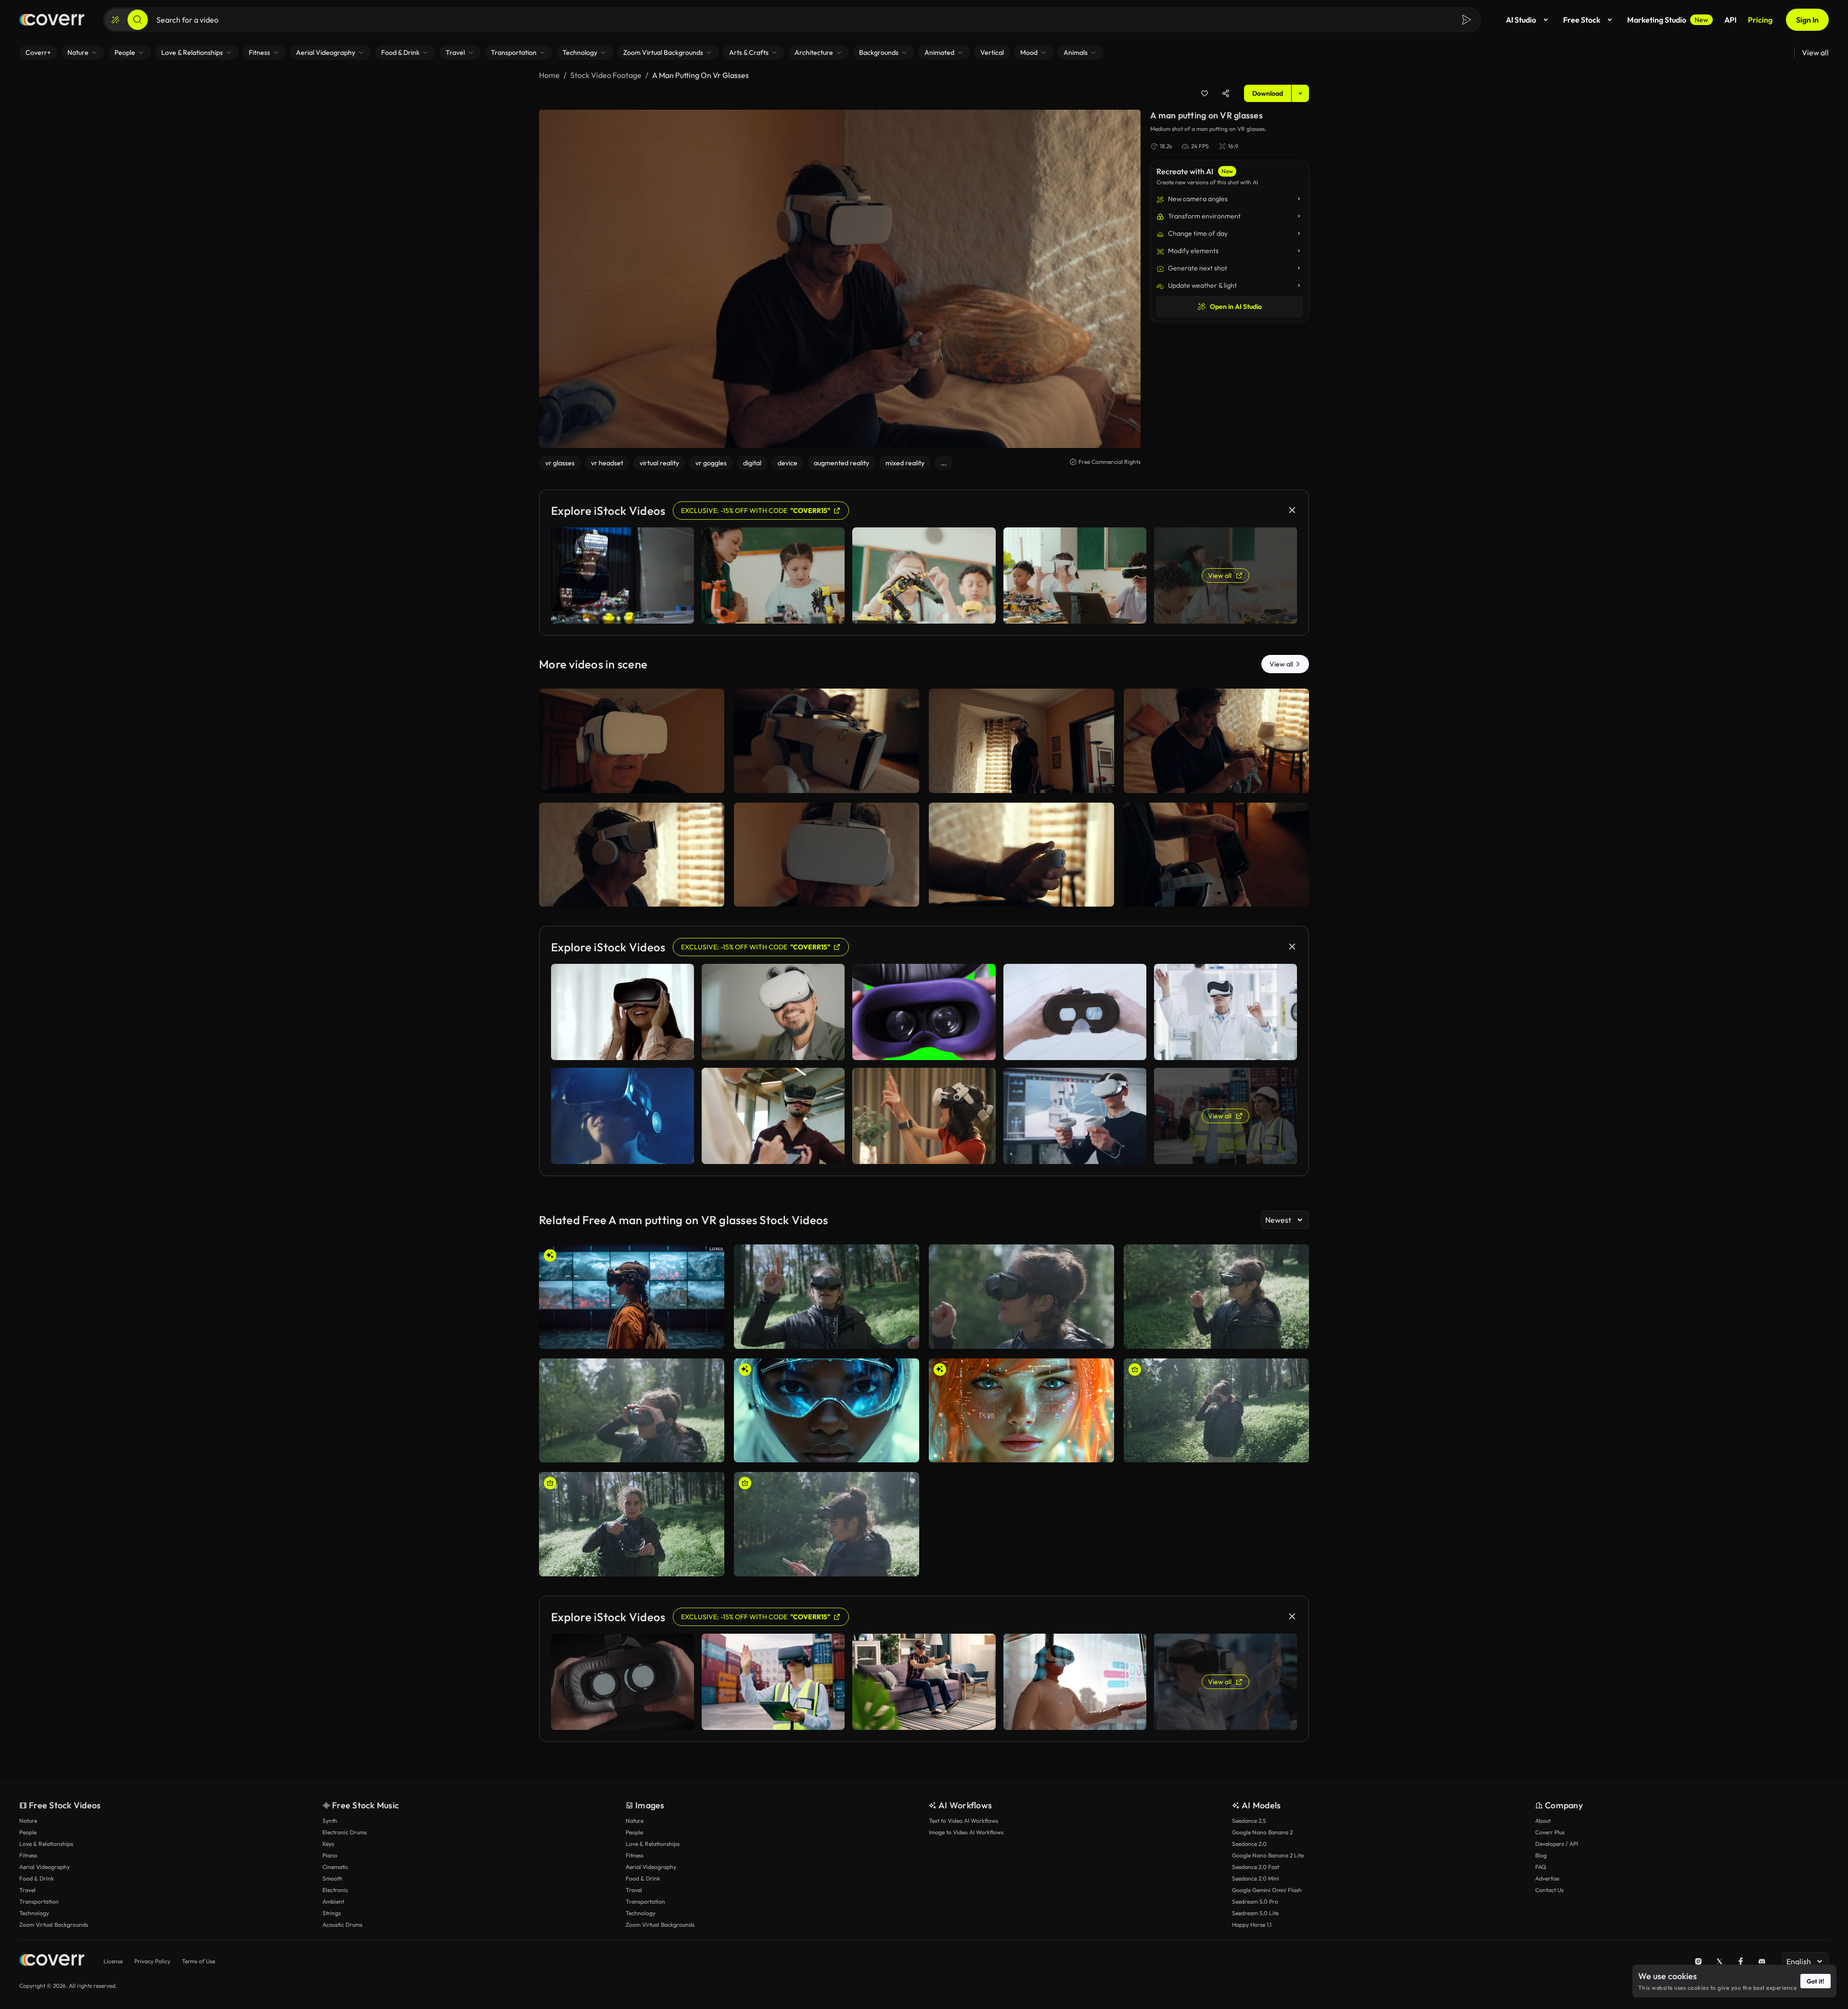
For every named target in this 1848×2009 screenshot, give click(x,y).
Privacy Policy (152, 1961)
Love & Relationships (46, 1844)
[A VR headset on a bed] (827, 741)
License (113, 1961)
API (1730, 20)
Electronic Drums (345, 1832)
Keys (328, 1844)
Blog (1541, 1855)
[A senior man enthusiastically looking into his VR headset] (632, 741)
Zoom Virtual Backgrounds (54, 1925)
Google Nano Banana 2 (1262, 1832)
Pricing (1760, 20)
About (1543, 1821)
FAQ (1541, 1867)
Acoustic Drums (342, 1925)
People (28, 1832)
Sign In (1807, 20)
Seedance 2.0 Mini (1256, 1878)
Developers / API (1557, 1844)
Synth (330, 1821)
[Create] (115, 20)
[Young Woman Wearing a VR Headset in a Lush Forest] (1216, 1297)
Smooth (333, 1878)
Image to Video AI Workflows (966, 1832)
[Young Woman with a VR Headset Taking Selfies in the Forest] (827, 1524)
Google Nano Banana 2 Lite (1268, 1855)
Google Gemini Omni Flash (1267, 1890)
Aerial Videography (45, 1867)
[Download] (711, 781)
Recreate (632, 781)
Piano (330, 1855)
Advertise (1547, 1878)
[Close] (1292, 510)
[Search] (138, 20)
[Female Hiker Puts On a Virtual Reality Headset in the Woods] (632, 1524)
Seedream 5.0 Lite (1255, 1913)
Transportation (39, 1901)
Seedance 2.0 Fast (1256, 1867)
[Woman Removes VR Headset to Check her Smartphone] (632, 1411)
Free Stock (1582, 20)
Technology (34, 1913)
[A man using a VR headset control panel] (1021, 855)
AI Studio (1521, 20)
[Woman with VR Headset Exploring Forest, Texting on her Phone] (1216, 1411)
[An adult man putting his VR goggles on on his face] (1216, 741)
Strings (332, 1913)
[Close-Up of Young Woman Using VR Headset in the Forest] (1021, 1297)
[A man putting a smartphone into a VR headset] (1216, 855)
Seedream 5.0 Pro (1255, 1901)
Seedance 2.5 (1249, 1821)
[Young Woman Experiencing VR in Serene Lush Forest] (827, 1297)
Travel (27, 1890)
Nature (28, 1821)
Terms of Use (199, 1961)
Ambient (333, 1901)
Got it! (1816, 1981)
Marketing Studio (1668, 20)
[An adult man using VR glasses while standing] (1021, 741)
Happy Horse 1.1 (1252, 1925)
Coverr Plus (1550, 1832)
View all (1815, 52)
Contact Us (1549, 1890)
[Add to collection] (1205, 93)
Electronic (335, 1890)
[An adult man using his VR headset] (632, 855)
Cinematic (335, 1867)
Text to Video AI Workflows (963, 1821)
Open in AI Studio (1236, 307)
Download (1268, 93)
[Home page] (52, 20)
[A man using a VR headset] (827, 855)
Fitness (28, 1855)
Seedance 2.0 (1249, 1844)
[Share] (1226, 93)
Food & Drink (37, 1878)
